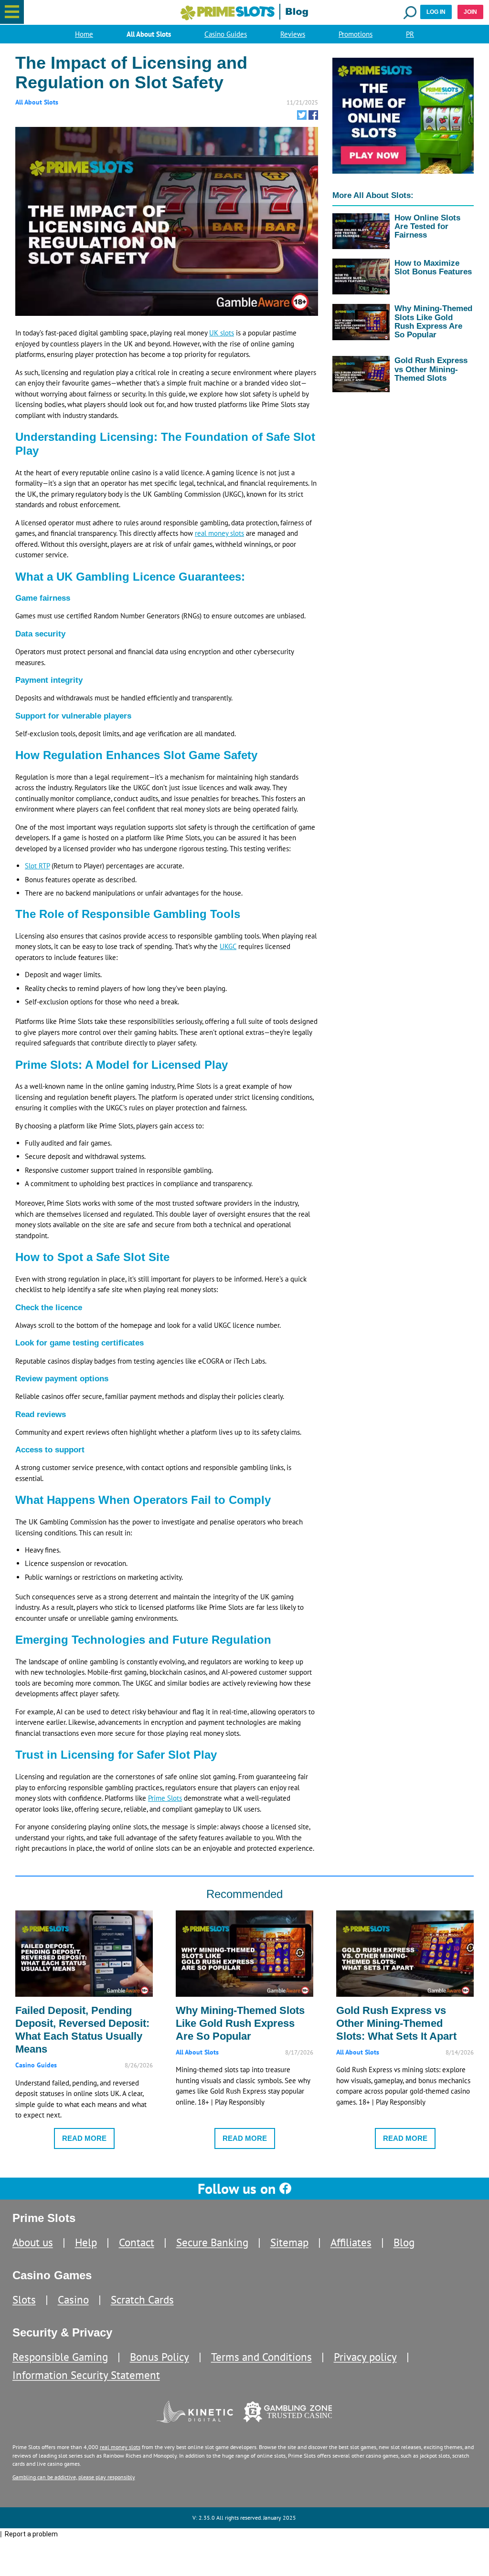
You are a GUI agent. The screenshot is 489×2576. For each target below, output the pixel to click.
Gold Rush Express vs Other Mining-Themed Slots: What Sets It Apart (396, 2023)
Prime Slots (165, 1798)
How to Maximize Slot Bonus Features (433, 267)
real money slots (219, 533)
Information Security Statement (86, 2375)
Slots (24, 2300)
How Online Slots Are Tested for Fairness (427, 226)
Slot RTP (37, 866)
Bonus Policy (159, 2357)
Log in (436, 12)
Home (84, 34)
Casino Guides (226, 34)
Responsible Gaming (60, 2357)
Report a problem (31, 2534)
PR (410, 34)
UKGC (228, 946)
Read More (84, 2138)
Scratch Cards (142, 2300)
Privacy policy (365, 2357)
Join (470, 12)
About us (33, 2242)
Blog (404, 2242)
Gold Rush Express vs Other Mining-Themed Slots (431, 369)
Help (86, 2242)
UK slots (222, 333)
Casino (73, 2300)
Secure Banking (212, 2242)
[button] (12, 12)
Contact (137, 2242)
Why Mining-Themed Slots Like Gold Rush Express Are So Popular (433, 321)
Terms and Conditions (261, 2357)
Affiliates (351, 2242)
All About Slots (149, 34)
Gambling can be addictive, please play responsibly (74, 2477)
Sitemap (289, 2242)
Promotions (356, 34)
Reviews (293, 34)
